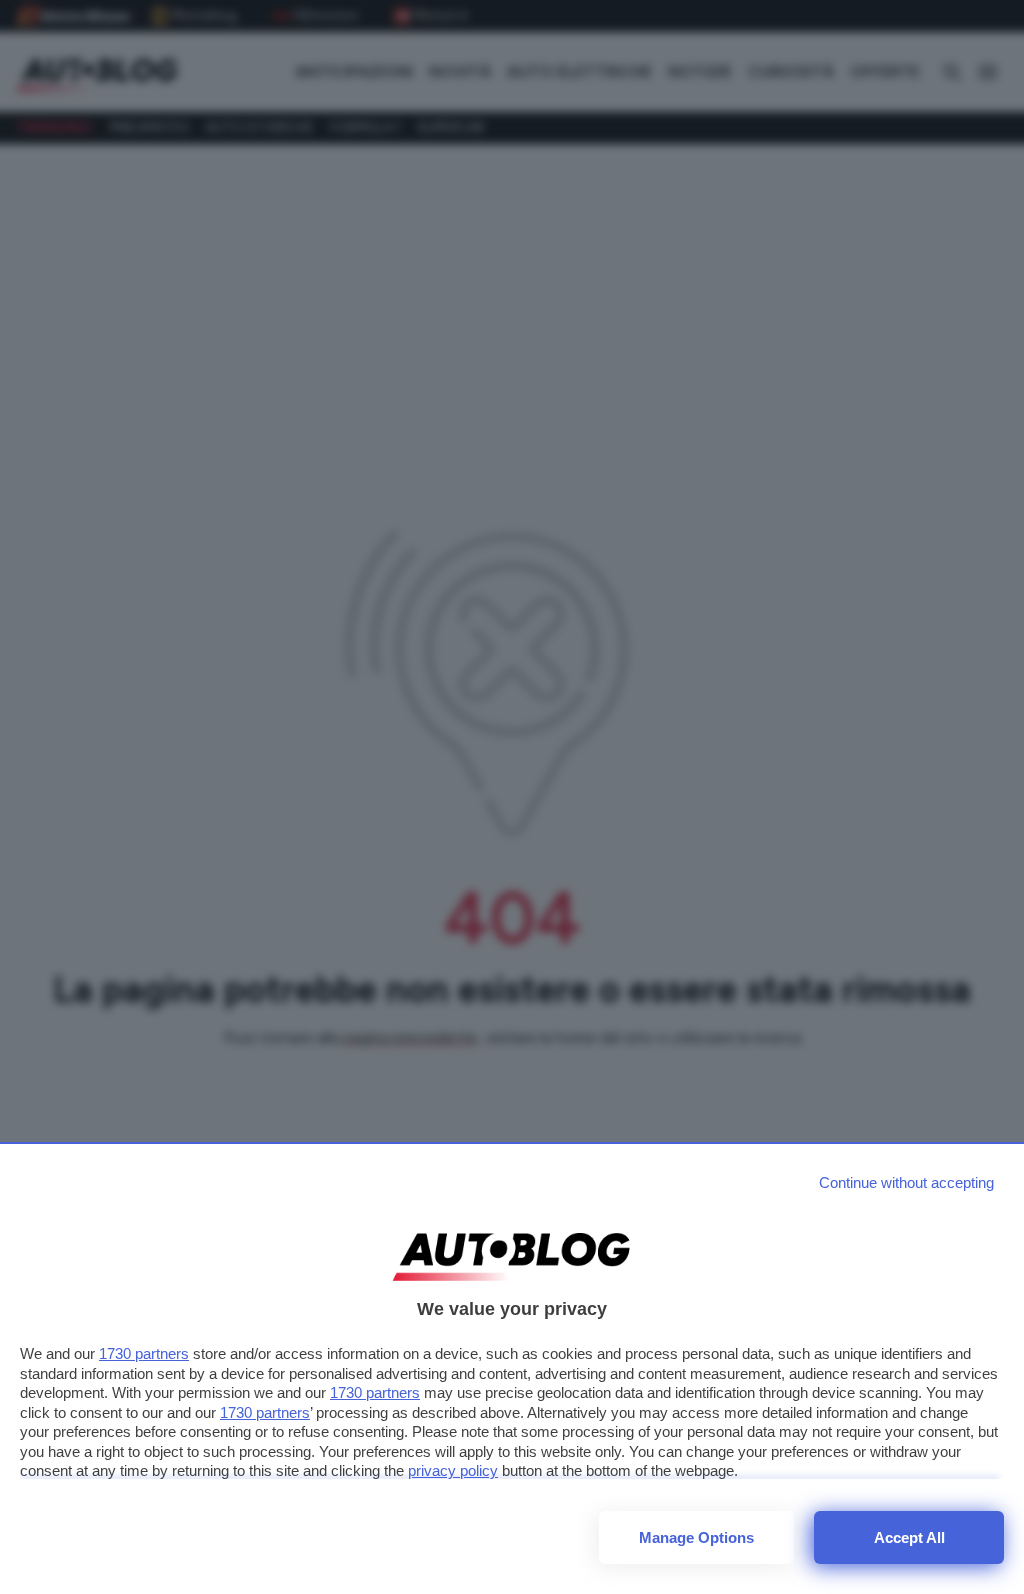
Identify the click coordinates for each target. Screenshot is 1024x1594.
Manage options (696, 1537)
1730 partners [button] (144, 1353)
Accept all (909, 1537)
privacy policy (453, 1470)
